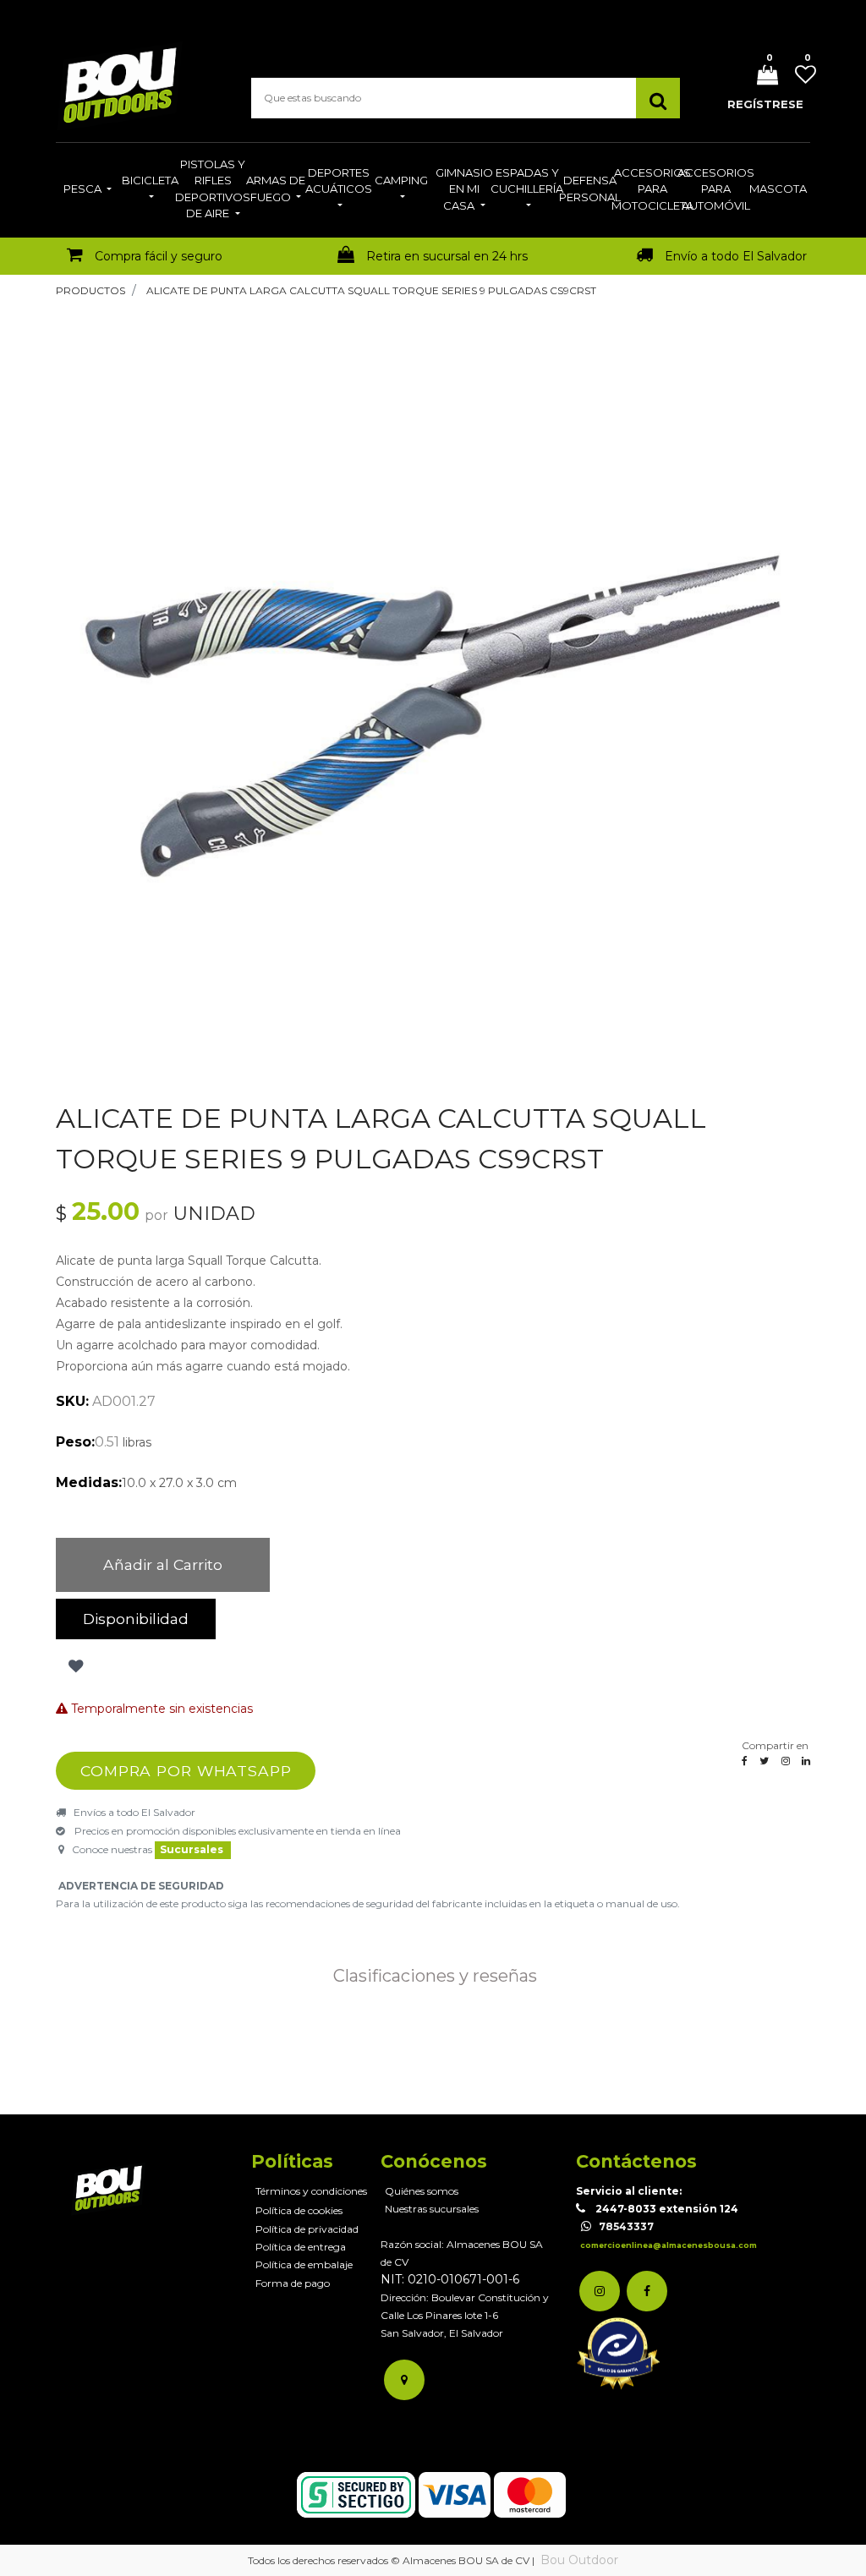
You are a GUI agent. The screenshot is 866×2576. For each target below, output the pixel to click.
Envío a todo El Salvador (736, 256)
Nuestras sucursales (432, 2209)
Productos (90, 290)
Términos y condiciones (311, 2191)
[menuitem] (88, 190)
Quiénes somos (422, 2191)
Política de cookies (299, 2210)
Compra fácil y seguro (159, 256)
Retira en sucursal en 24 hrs (447, 256)
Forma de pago (293, 2283)
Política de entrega (301, 2247)
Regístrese (765, 104)
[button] (74, 1666)
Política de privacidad (307, 2229)
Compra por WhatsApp (186, 1771)
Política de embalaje (304, 2264)
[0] (761, 77)
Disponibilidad (136, 1619)
